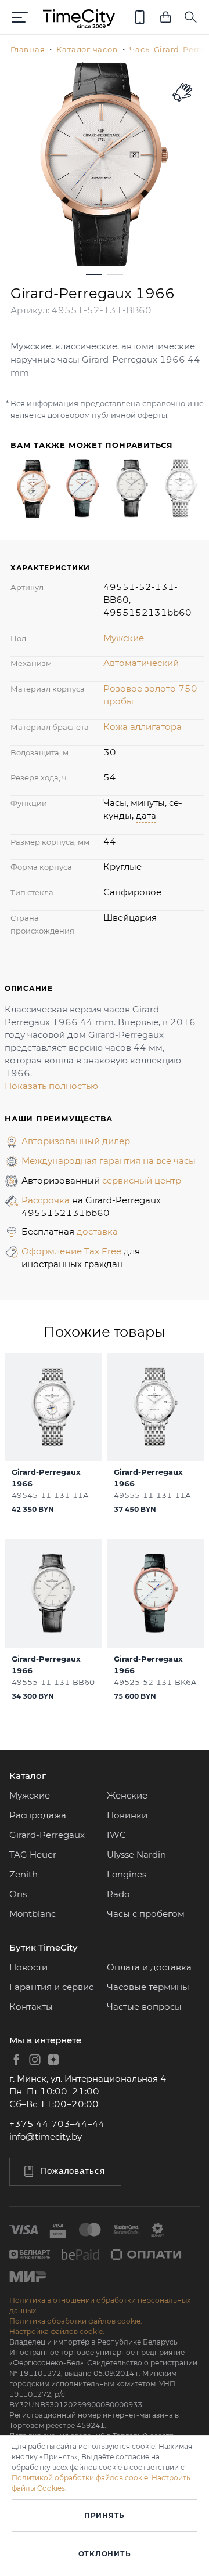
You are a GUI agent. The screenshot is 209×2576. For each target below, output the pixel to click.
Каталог (28, 1776)
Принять (105, 2515)
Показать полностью (51, 1086)
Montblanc (33, 1914)
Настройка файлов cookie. (57, 2331)
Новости (28, 1967)
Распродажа (38, 1815)
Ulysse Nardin (136, 1855)
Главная (28, 49)
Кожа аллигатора (143, 727)
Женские (127, 1795)
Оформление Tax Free (73, 1251)
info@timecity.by (46, 2137)
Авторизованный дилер (76, 1141)
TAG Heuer (33, 1855)
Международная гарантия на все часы (109, 1161)
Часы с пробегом (146, 1914)
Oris (18, 1894)
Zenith (24, 1874)
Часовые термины (148, 1987)
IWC (116, 1835)
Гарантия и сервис (51, 1987)
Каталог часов (87, 49)
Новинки (127, 1815)
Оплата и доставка (149, 1967)
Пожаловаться (73, 2171)
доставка (97, 1231)
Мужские (124, 638)
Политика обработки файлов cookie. (76, 2321)
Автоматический (141, 663)
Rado (118, 1894)
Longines (127, 1874)
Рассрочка (47, 1200)
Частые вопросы (144, 2007)
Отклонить (105, 2554)
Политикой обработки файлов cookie (80, 2478)
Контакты (31, 2007)
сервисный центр (142, 1180)
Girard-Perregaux (47, 1835)
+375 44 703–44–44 (57, 2124)
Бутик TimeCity (43, 1947)
